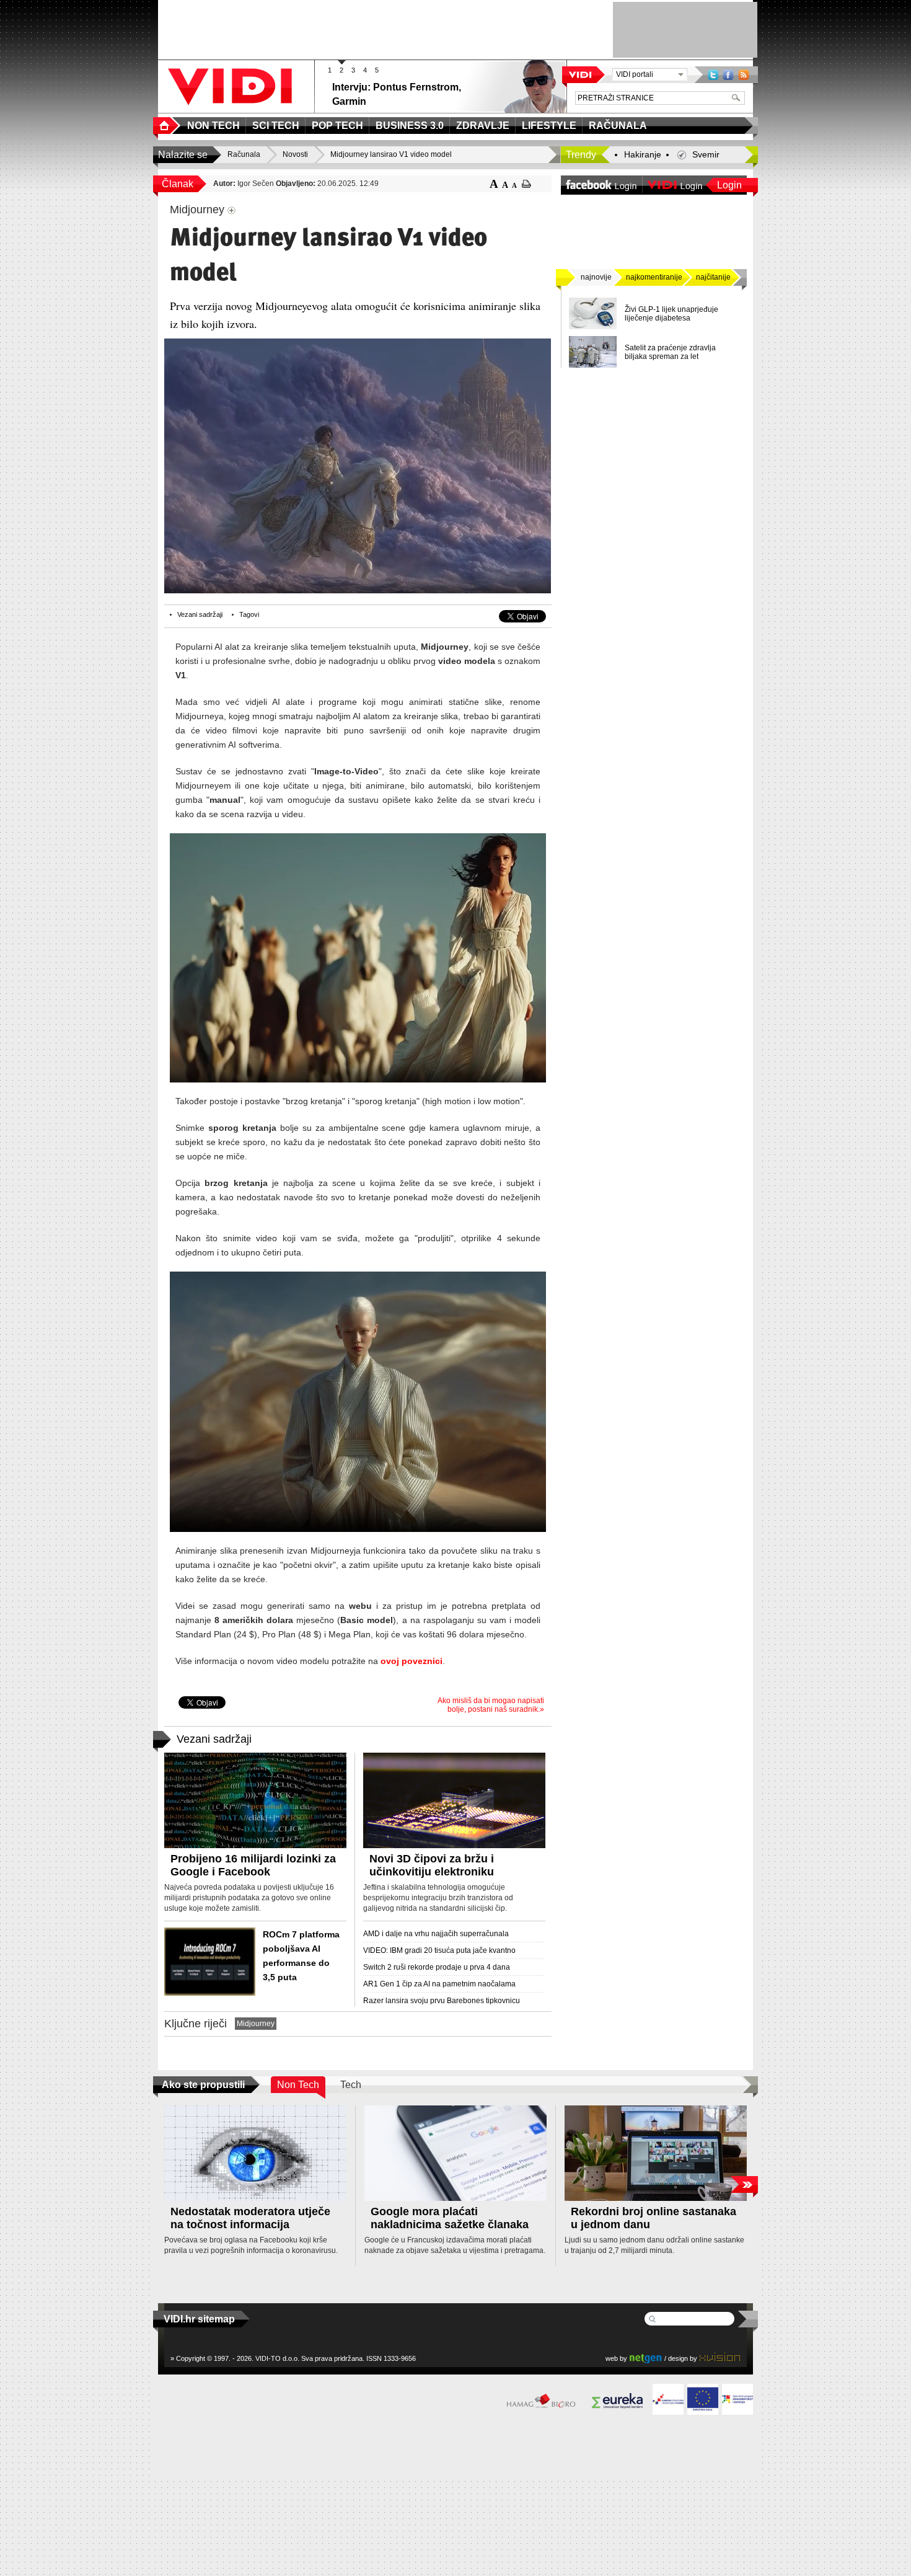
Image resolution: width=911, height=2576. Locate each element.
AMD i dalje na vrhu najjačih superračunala (436, 1934)
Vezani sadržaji (200, 614)
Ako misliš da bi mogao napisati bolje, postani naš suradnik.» (491, 1705)
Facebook (728, 75)
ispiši (526, 184)
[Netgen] (646, 2358)
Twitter (713, 75)
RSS (744, 75)
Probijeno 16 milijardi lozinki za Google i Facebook (253, 1865)
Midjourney (256, 2024)
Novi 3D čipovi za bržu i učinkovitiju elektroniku (432, 1865)
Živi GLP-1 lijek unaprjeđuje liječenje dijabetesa (671, 314)
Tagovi (249, 614)
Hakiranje (643, 154)
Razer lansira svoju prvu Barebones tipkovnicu (442, 2001)
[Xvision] (720, 2358)
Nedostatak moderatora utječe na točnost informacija (250, 2218)
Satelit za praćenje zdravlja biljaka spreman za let (670, 352)
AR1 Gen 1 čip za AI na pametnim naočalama (439, 1984)
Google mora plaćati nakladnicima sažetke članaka (450, 2218)
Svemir (706, 154)
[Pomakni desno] (744, 2184)
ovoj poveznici (411, 1661)
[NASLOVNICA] (167, 126)
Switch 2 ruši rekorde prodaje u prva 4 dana (437, 1967)
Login (729, 185)
